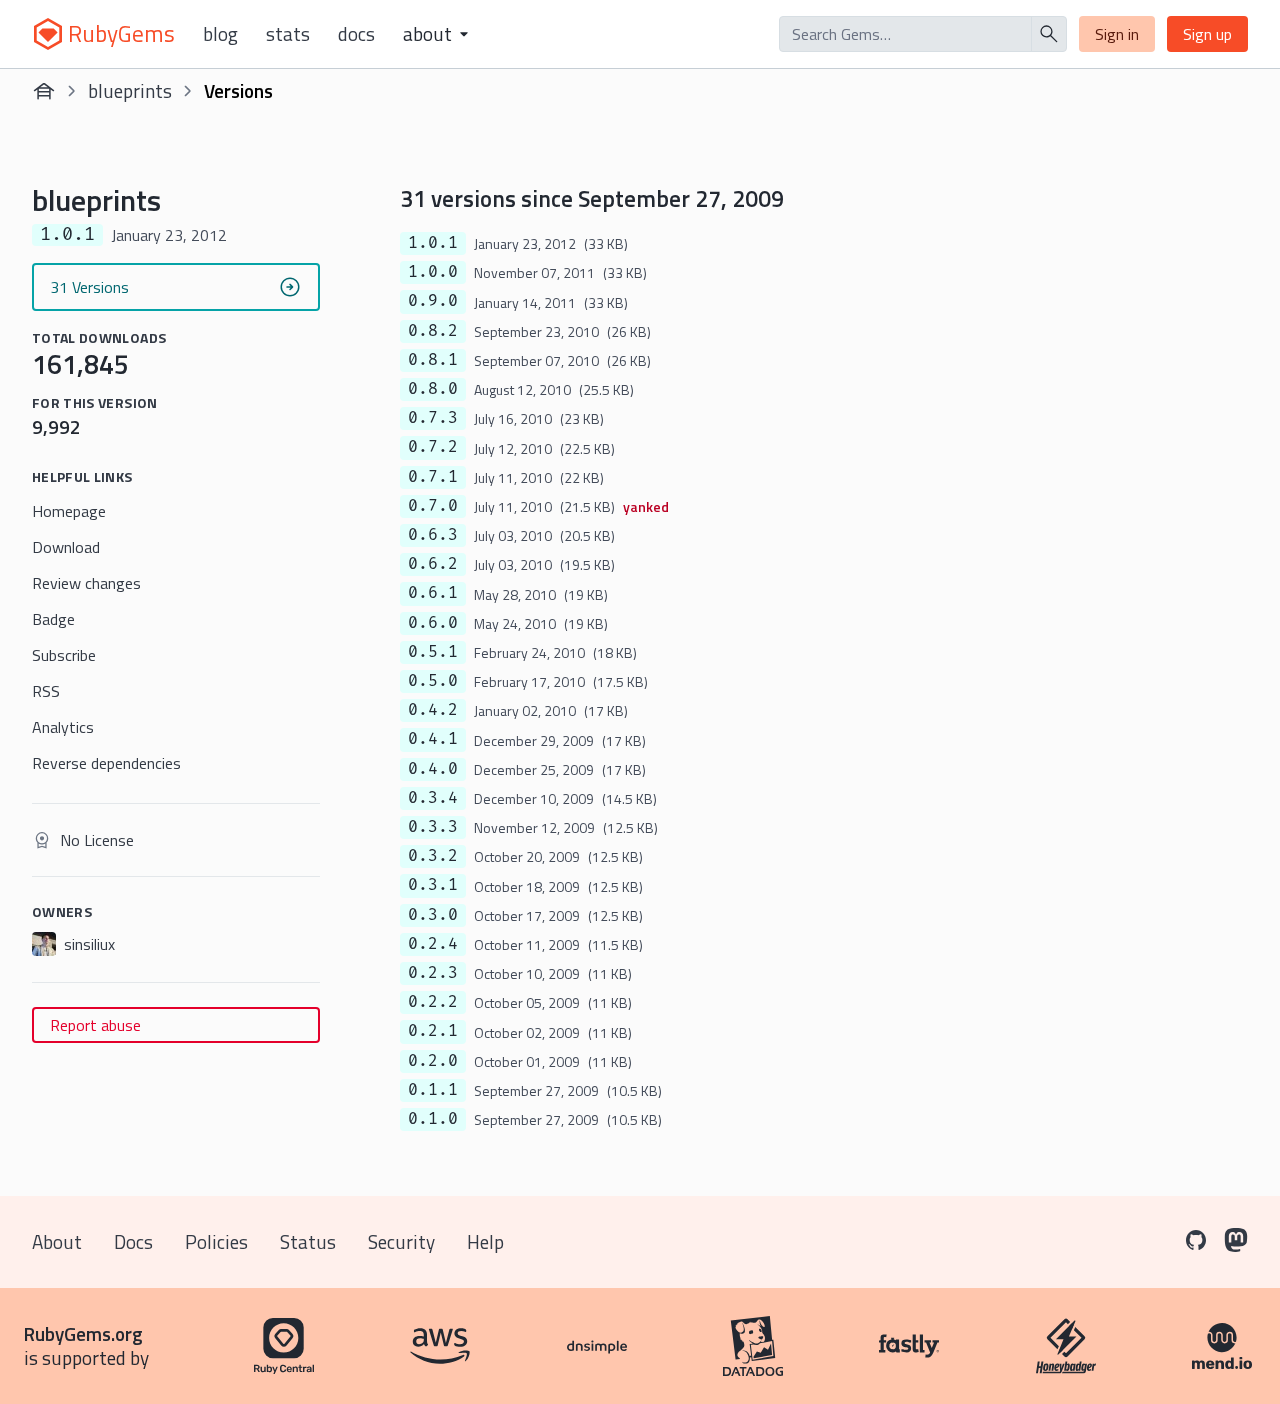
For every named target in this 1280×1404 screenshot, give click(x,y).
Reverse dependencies (106, 763)
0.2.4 (433, 944)
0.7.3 (433, 418)
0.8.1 (433, 360)
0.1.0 (433, 1119)
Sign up (1207, 34)
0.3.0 (433, 915)
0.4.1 (433, 739)
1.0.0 (433, 272)
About (57, 1241)
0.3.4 (433, 798)
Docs (356, 34)
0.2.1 (433, 1031)
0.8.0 (433, 389)
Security (401, 1241)
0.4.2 (433, 710)
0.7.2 (433, 447)
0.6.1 (433, 593)
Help (485, 1241)
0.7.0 (433, 506)
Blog (220, 34)
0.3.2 (433, 856)
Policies (216, 1241)
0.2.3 (433, 973)
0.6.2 (433, 564)
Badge (53, 619)
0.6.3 (433, 535)
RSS (46, 691)
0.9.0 (433, 301)
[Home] (44, 91)
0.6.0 (433, 623)
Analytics (63, 727)
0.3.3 (433, 827)
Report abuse (95, 1025)
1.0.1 (433, 243)
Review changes (86, 583)
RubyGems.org (83, 1333)
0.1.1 (433, 1090)
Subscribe (64, 655)
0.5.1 (433, 652)
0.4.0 (433, 769)
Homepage (69, 511)
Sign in (1117, 34)
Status (308, 1241)
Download (66, 547)
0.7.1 (433, 477)
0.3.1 (433, 885)
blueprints (130, 90)
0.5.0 (433, 681)
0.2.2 (433, 1002)
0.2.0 (433, 1061)
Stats (288, 34)
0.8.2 (433, 331)
